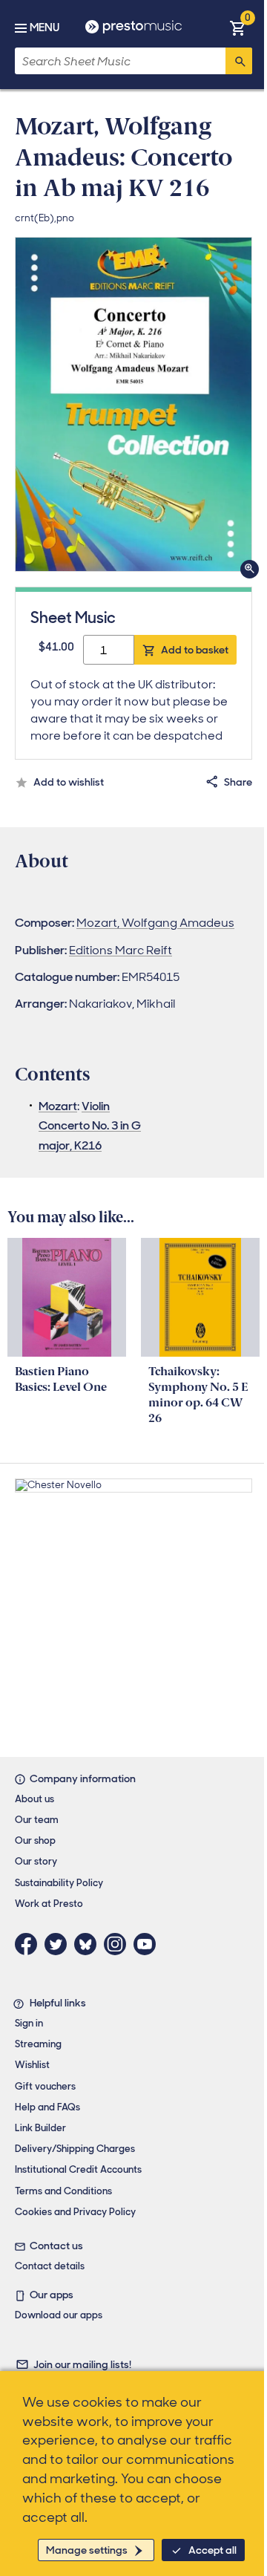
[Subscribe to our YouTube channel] (148, 1944)
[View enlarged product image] (133, 404)
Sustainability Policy (59, 1883)
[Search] (239, 61)
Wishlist (32, 2065)
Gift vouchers (45, 2086)
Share (238, 782)
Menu (44, 27)
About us (34, 1799)
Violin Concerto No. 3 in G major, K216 (90, 1126)
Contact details (50, 2266)
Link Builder (40, 2128)
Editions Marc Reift (121, 950)
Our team (37, 1820)
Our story (36, 1861)
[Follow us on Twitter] (59, 1944)
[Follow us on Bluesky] (89, 1944)
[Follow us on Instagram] (119, 1944)
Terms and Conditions (63, 2191)
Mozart (58, 1106)
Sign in (29, 2023)
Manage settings (87, 2550)
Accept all (212, 2550)
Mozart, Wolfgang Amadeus (155, 923)
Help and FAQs (47, 2107)
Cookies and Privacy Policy (75, 2212)
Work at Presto (49, 1904)
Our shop (35, 1840)
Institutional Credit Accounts (78, 2169)
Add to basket (195, 650)
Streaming (38, 2044)
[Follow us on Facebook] (30, 1944)
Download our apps (59, 2315)
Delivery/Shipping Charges (75, 2149)
